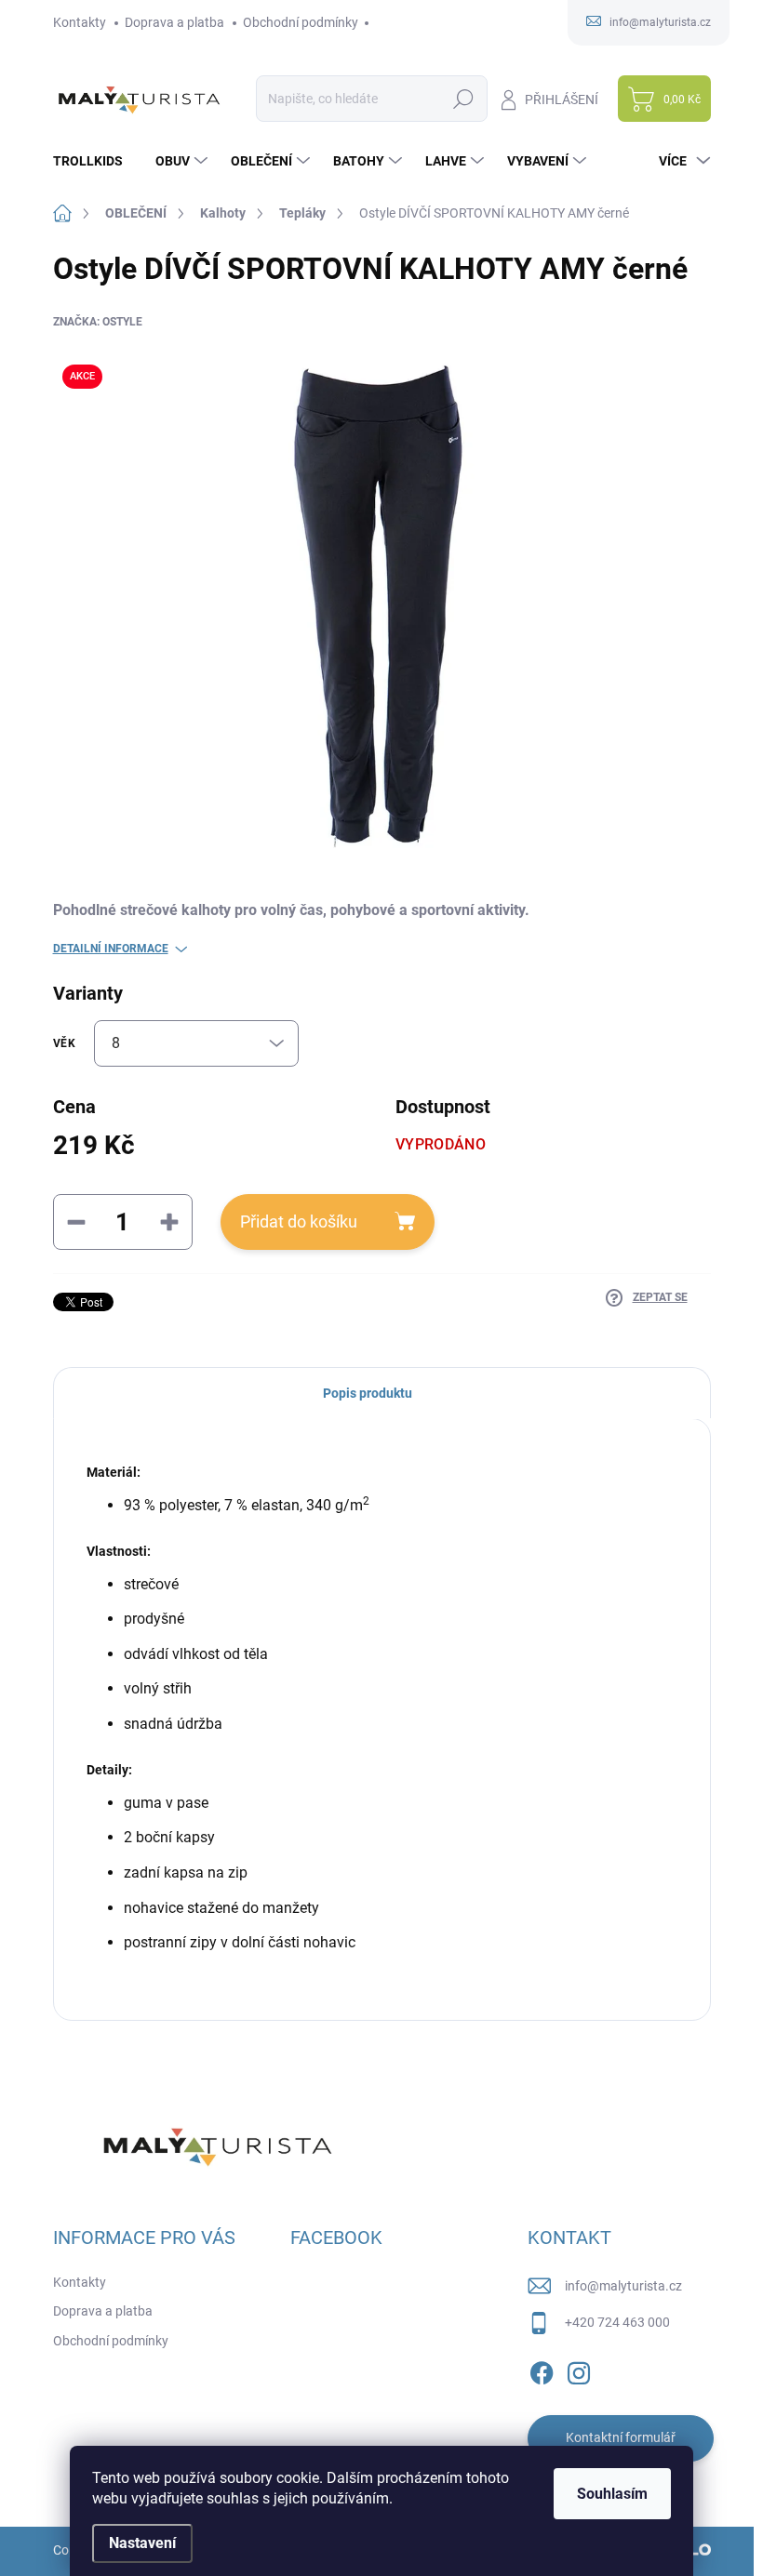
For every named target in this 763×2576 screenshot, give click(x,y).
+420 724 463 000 (617, 2322)
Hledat (463, 99)
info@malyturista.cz (623, 2286)
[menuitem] (95, 161)
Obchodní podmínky (301, 22)
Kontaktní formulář (621, 2437)
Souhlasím (612, 2494)
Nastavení (142, 2543)
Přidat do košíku (299, 1222)
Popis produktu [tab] (368, 1393)
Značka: (98, 322)
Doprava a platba (174, 22)
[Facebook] (542, 2370)
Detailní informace (111, 949)
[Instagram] (579, 2370)
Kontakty (80, 22)
